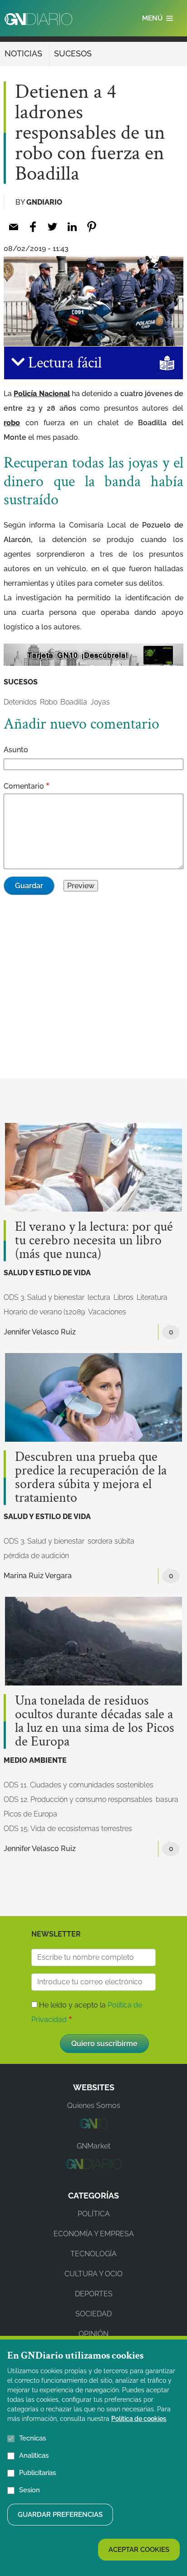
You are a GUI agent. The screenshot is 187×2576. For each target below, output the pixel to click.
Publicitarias (37, 2473)
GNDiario (44, 202)
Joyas (100, 702)
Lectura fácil (63, 363)
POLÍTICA (94, 2214)
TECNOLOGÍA (93, 2254)
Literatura (152, 1297)
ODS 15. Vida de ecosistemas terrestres (68, 1829)
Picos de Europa (30, 1814)
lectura (99, 1297)
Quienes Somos (94, 2106)
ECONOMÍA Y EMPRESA (94, 2234)
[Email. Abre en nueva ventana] (13, 227)
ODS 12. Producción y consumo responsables (78, 1799)
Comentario (24, 786)
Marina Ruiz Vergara (38, 1576)
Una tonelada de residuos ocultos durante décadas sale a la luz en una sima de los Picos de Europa (95, 1721)
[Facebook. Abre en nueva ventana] (33, 227)
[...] (93, 2126)
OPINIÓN (93, 2334)
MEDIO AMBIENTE (35, 1760)
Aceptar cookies (139, 2550)
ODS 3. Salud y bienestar (44, 1297)
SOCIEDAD (93, 2314)
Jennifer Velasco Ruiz (40, 1332)
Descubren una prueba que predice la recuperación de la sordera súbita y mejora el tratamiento (91, 1478)
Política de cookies (139, 2419)
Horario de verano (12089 (44, 1312)
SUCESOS (73, 53)
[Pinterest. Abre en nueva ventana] (91, 227)
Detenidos (20, 702)
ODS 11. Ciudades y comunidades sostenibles (79, 1785)
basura (167, 1799)
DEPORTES (94, 2294)
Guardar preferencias (60, 2515)
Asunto (16, 750)
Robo (49, 702)
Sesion (30, 2490)
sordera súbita (111, 1541)
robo (12, 423)
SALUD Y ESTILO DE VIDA (47, 1273)
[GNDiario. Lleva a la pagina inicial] (38, 19)
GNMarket (93, 2146)
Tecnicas (32, 2438)
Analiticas (34, 2455)
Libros (123, 1297)
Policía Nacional (42, 394)
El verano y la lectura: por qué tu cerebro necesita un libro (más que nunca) (94, 1241)
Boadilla (74, 702)
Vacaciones (107, 1312)
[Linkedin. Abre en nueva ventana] (72, 227)
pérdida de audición (36, 1556)
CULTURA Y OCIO (93, 2274)
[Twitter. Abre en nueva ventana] (52, 227)
